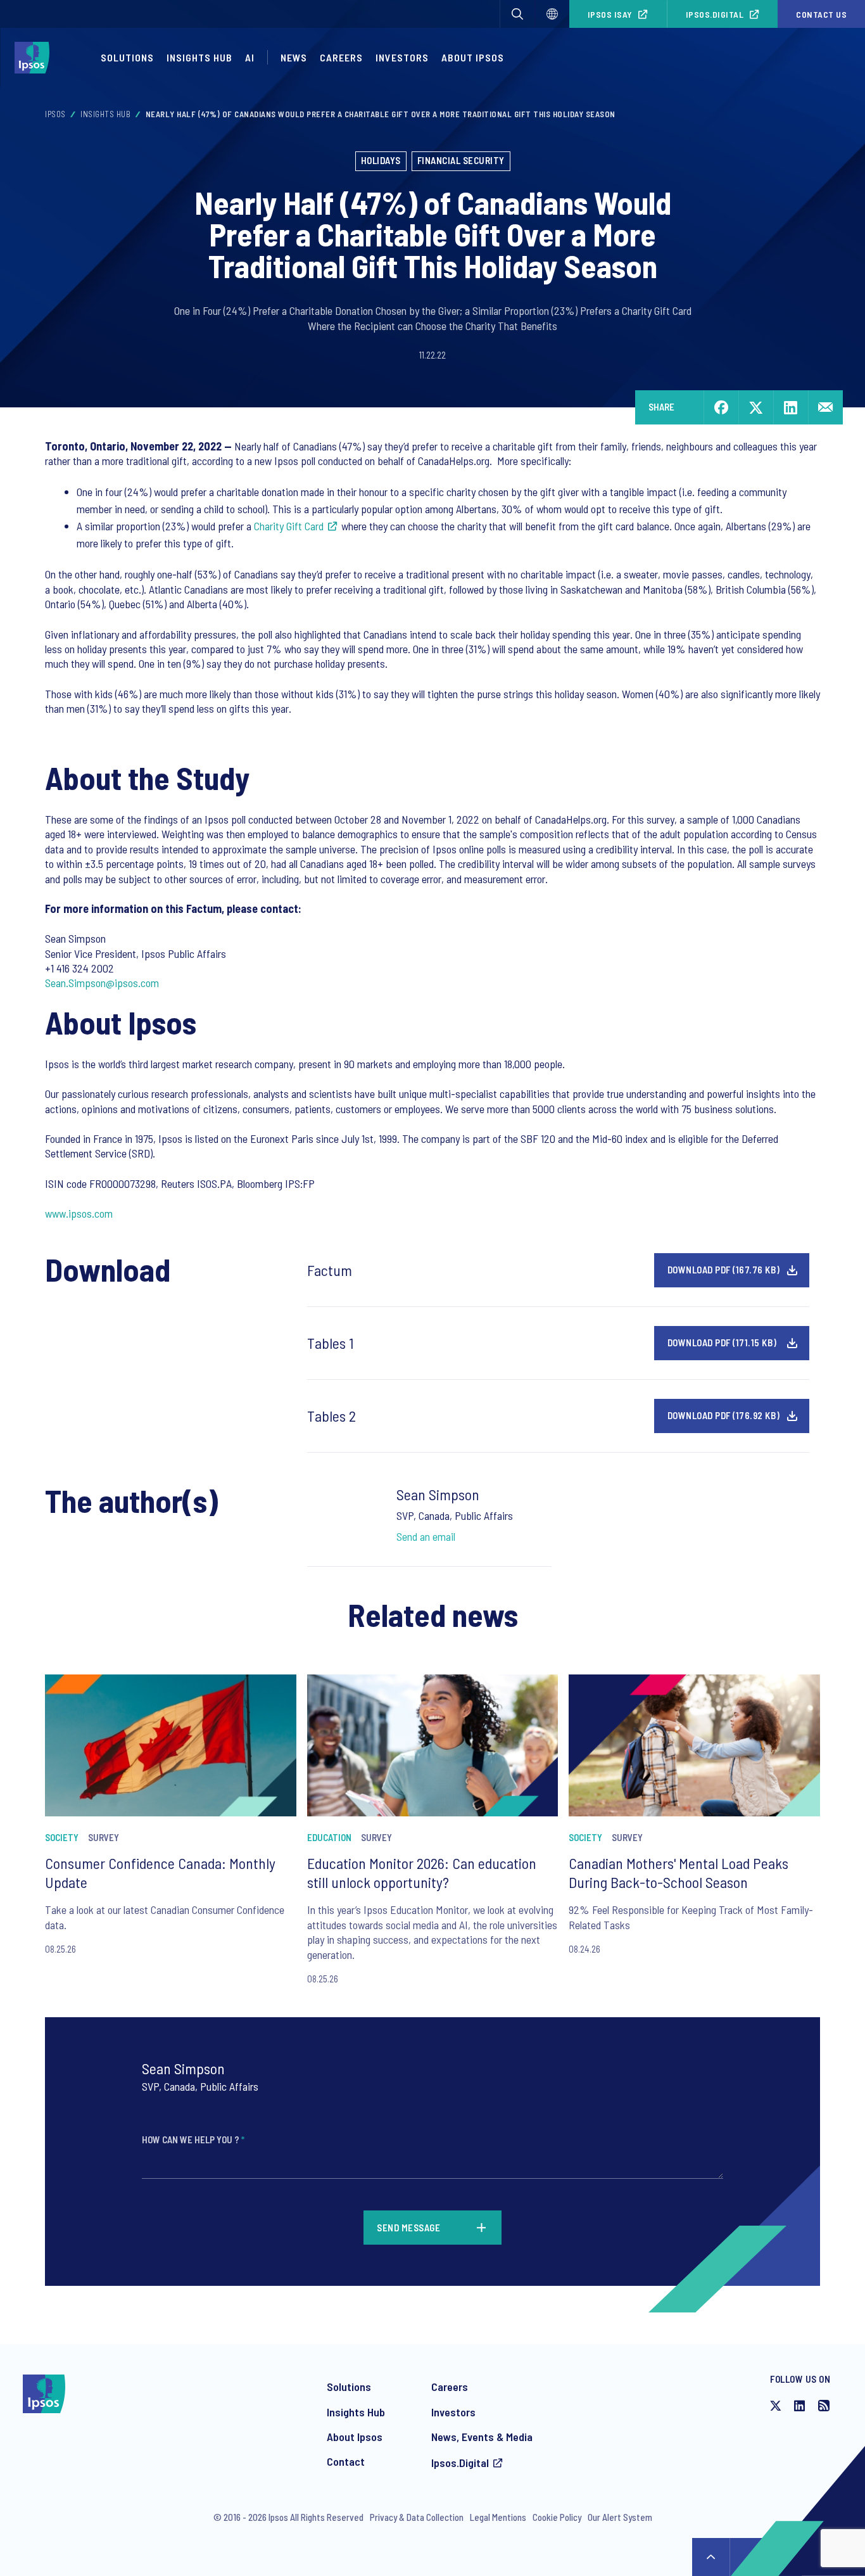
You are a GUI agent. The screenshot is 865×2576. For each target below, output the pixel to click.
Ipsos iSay (610, 14)
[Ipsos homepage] (35, 58)
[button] (517, 14)
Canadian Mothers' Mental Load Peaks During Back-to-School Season (679, 1872)
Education (329, 1837)
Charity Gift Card (289, 526)
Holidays (381, 160)
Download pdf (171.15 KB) (722, 1342)
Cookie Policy (557, 2517)
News (294, 57)
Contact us (821, 14)
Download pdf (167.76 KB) (724, 1270)
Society (62, 1837)
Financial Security (461, 160)
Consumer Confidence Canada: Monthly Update (160, 1872)
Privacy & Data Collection (417, 2517)
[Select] (552, 14)
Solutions (127, 57)
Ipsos (55, 114)
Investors (402, 57)
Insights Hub (199, 57)
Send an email (426, 1536)
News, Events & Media (482, 2437)
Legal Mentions (498, 2517)
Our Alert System (620, 2517)
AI (250, 57)
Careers (341, 57)
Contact (346, 2461)
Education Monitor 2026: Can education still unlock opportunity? (422, 1872)
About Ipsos (473, 57)
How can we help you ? (193, 2139)
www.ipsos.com (79, 1213)
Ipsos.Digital (715, 14)
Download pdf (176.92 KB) (724, 1415)
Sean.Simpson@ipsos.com (102, 983)
